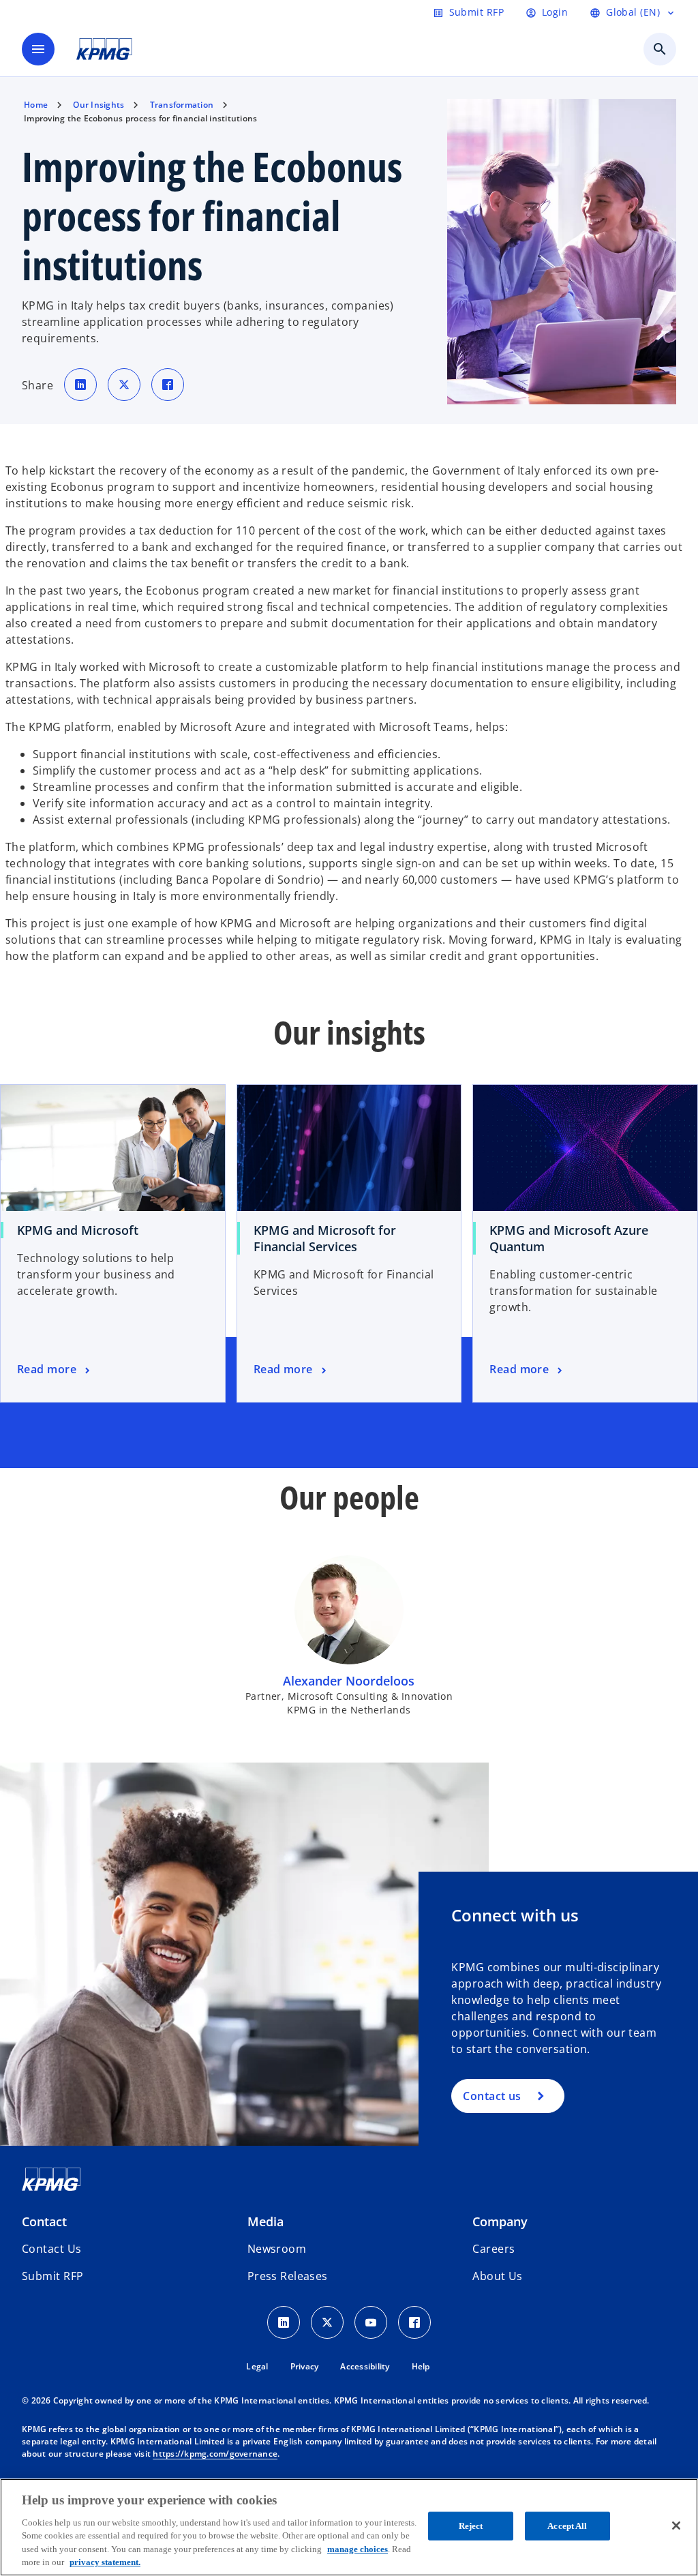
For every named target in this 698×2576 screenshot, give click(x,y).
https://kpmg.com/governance (215, 2454)
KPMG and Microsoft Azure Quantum (569, 1238)
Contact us (492, 2096)
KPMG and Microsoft (78, 1230)
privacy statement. (105, 2562)
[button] (52, 2276)
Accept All (567, 2526)
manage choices (358, 2549)
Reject (471, 2526)
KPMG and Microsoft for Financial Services (325, 1238)
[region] (349, 2527)
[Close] (676, 2526)
